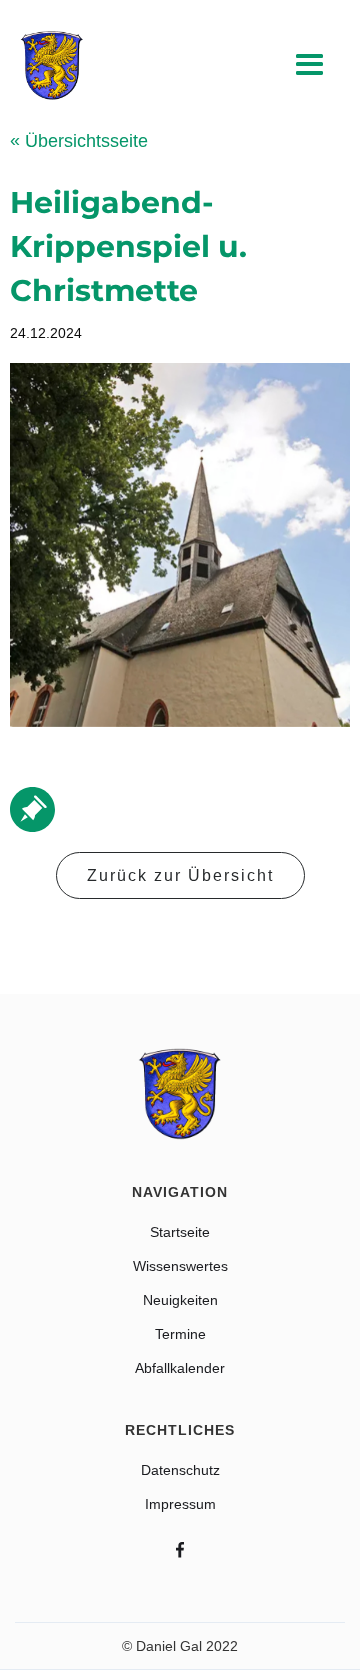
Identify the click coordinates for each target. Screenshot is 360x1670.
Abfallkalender (180, 1368)
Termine (180, 1334)
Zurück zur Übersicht (180, 875)
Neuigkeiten (180, 1300)
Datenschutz (180, 1470)
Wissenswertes (180, 1266)
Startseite (180, 1232)
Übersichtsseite (79, 141)
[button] (310, 66)
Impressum (180, 1504)
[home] (52, 65)
